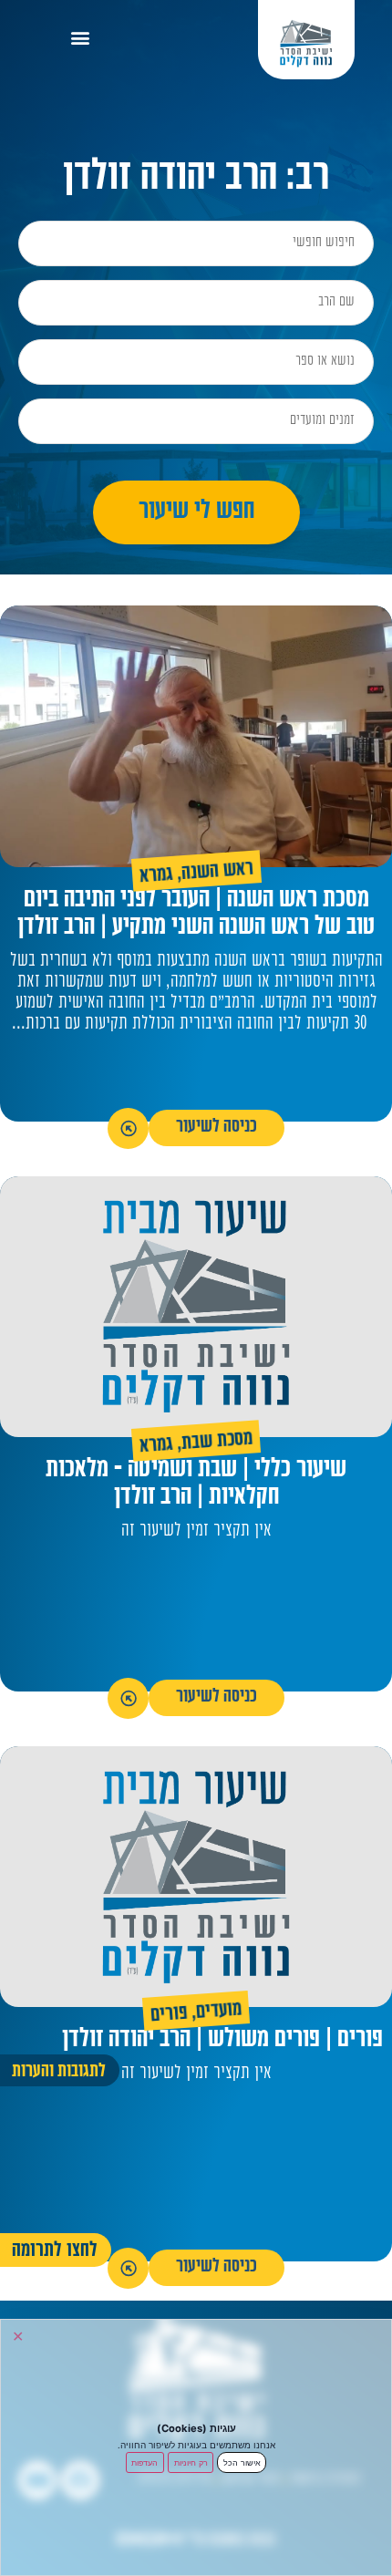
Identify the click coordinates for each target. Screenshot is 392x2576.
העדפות (144, 2462)
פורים (169, 2016)
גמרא (156, 877)
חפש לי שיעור (196, 512)
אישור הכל (242, 2462)
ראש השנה (217, 873)
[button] (81, 37)
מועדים (219, 2012)
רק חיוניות (191, 2462)
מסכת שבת (217, 1443)
